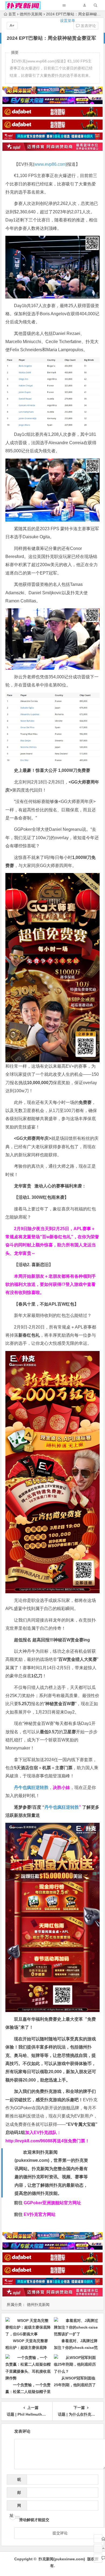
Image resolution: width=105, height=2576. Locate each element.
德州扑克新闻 (38, 2305)
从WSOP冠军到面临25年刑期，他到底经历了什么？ (75, 2385)
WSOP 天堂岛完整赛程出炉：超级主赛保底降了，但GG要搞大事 (27, 2348)
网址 (15, 2507)
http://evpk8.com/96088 (29, 2141)
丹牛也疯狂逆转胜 (62, 1807)
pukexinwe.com (32, 2160)
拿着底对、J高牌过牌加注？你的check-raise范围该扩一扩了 (76, 2348)
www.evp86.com (50, 164)
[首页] (98, 2539)
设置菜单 (68, 21)
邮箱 (17, 2494)
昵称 (17, 2481)
